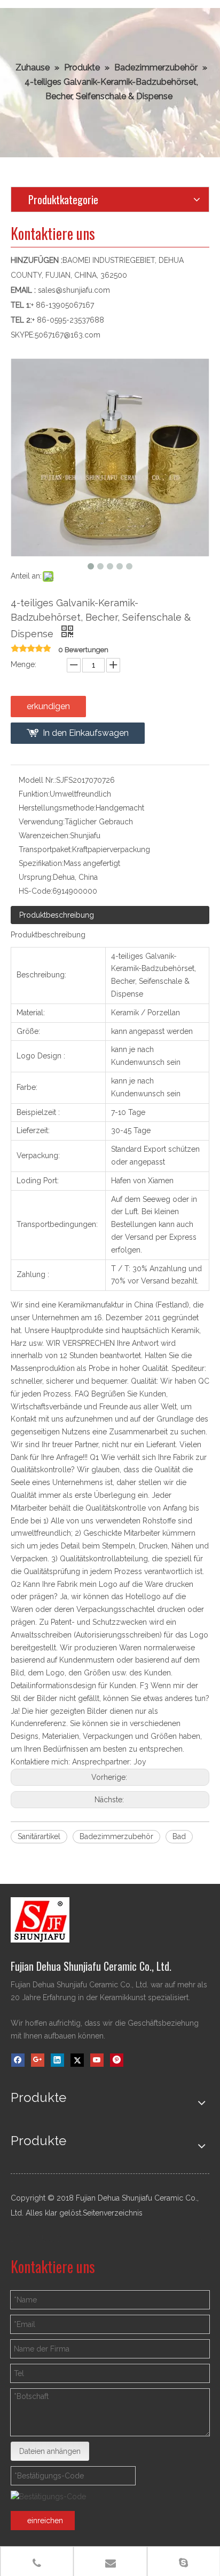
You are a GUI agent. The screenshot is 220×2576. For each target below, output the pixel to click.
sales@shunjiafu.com (74, 290)
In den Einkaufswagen (86, 733)
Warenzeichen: (44, 836)
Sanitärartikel (39, 1836)
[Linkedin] (57, 2060)
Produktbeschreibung (57, 915)
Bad (179, 1836)
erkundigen (48, 706)
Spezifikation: (41, 863)
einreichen (45, 2521)
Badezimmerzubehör (116, 1836)
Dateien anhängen (50, 2451)
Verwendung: (42, 822)
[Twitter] (77, 2060)
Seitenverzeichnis (113, 2213)
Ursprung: (36, 877)
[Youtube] (97, 2060)
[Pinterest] (117, 2060)
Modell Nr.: (37, 780)
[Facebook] (18, 2060)
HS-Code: (36, 891)
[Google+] (38, 2060)
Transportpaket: (45, 849)
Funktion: (34, 794)
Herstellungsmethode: (57, 808)
